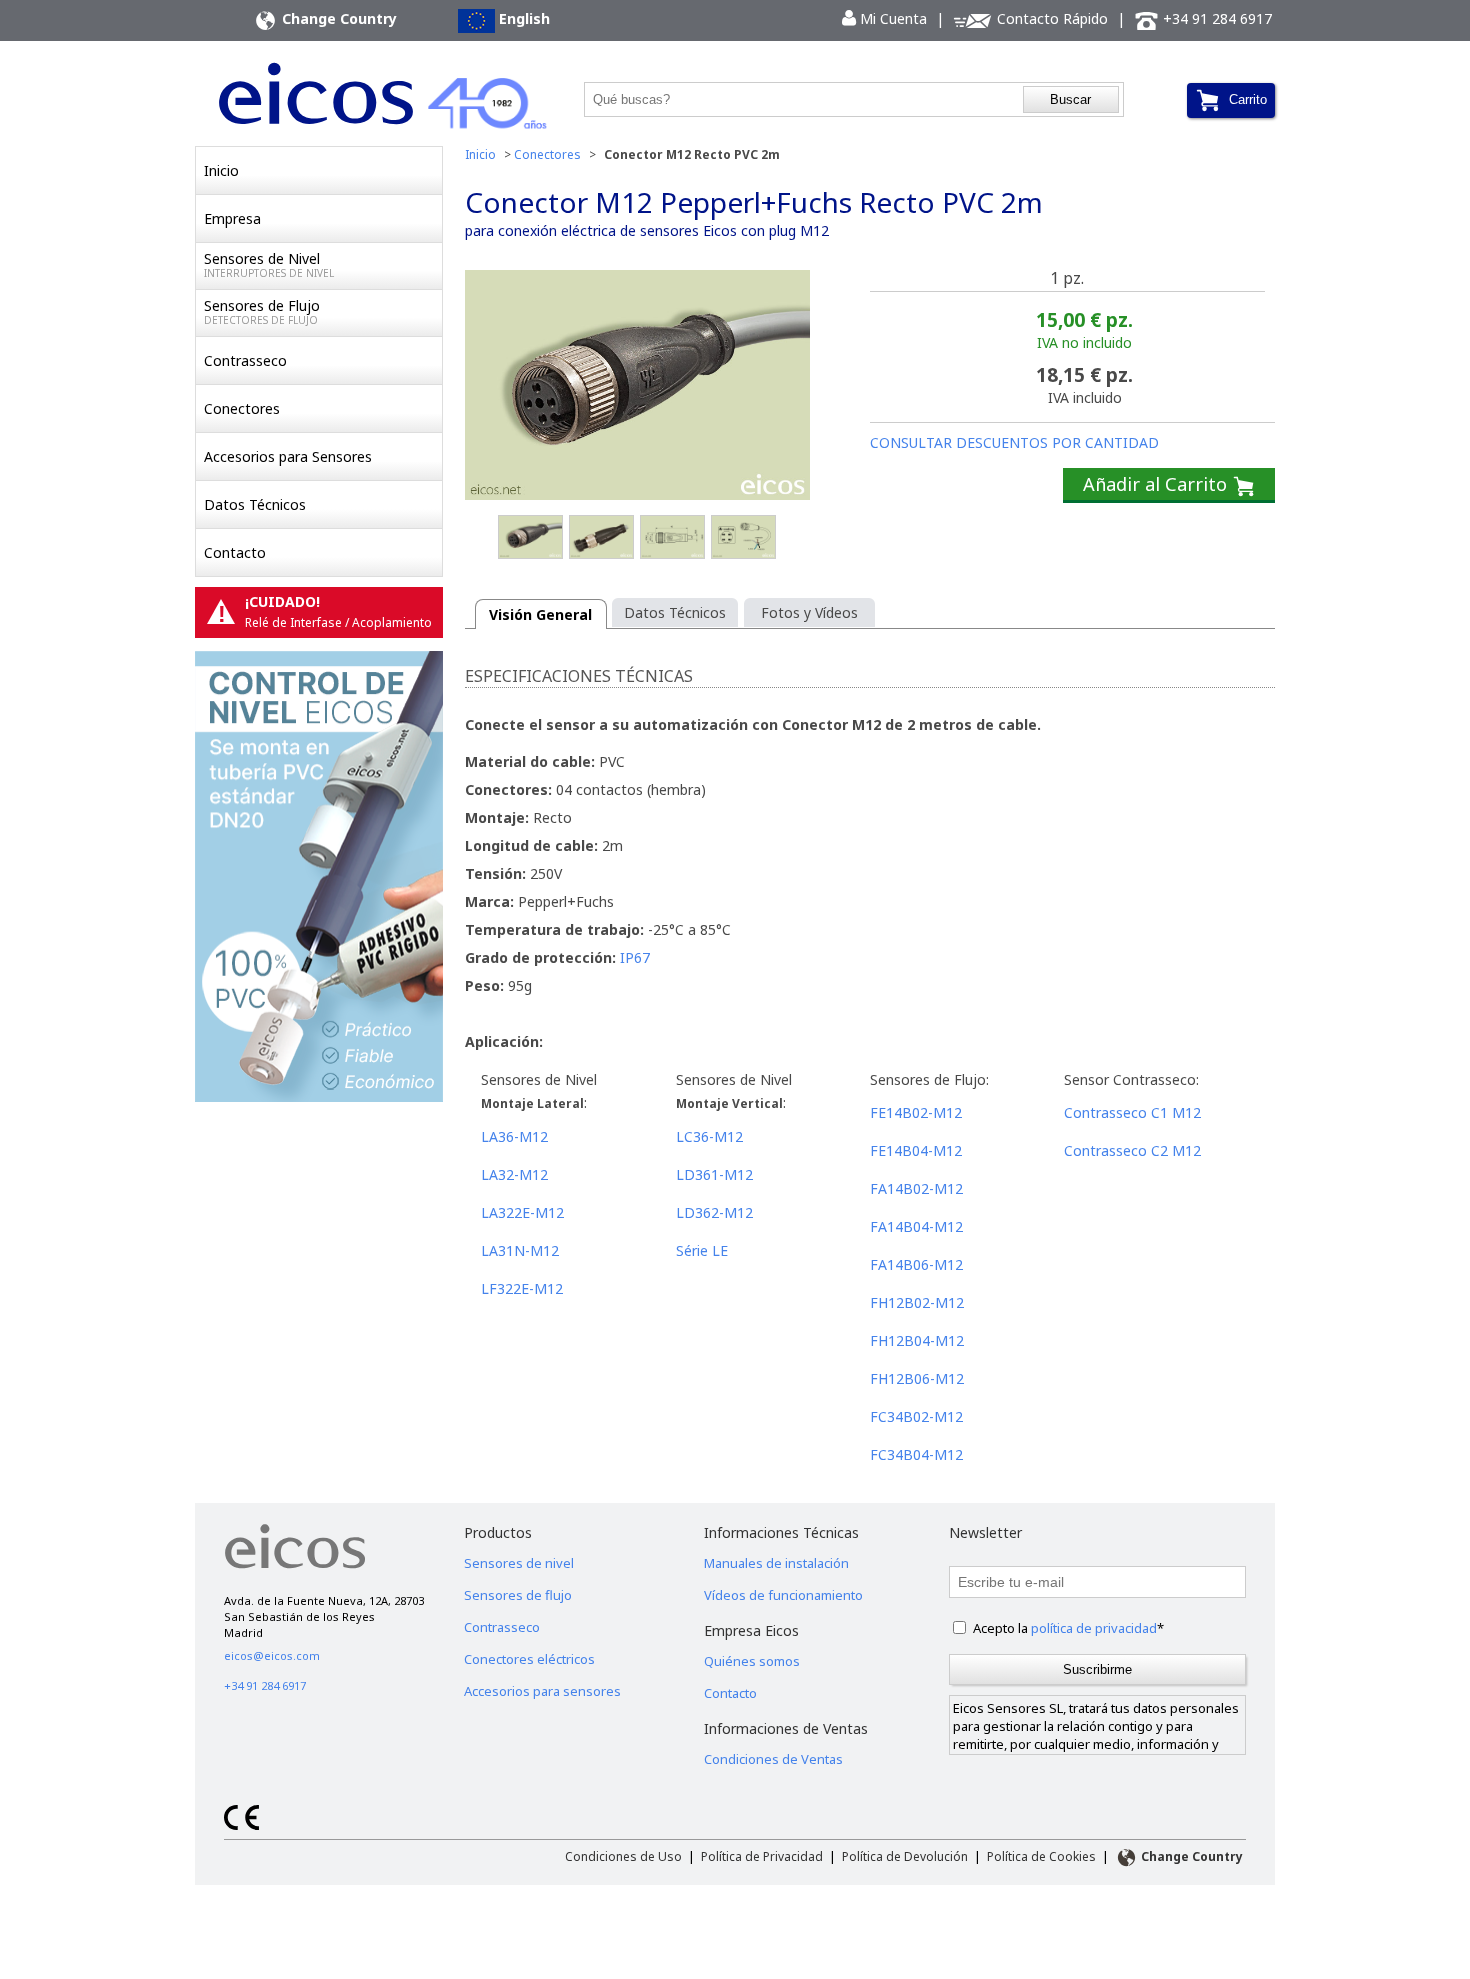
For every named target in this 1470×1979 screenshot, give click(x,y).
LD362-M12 (714, 1212)
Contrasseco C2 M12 (1132, 1150)
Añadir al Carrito (1157, 484)
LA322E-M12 (522, 1212)
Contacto (235, 552)
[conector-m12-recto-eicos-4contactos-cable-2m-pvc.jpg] (530, 538)
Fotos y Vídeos (809, 612)
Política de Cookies (1041, 1856)
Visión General (540, 614)
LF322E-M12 (522, 1288)
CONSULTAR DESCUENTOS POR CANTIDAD (1014, 442)
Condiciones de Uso (623, 1856)
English (522, 18)
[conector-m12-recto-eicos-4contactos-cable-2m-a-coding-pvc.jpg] (743, 538)
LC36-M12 (709, 1136)
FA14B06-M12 (916, 1264)
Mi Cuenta (884, 18)
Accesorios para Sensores (288, 456)
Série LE (702, 1250)
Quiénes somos (752, 1661)
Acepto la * (1068, 1628)
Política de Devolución (905, 1856)
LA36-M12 (514, 1136)
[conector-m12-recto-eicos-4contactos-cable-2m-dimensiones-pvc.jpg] (672, 538)
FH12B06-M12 (917, 1378)
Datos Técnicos (255, 504)
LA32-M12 (514, 1174)
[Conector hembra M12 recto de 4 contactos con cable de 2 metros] (637, 387)
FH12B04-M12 (917, 1340)
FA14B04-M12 (916, 1226)
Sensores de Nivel (269, 264)
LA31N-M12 (520, 1250)
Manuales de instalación (776, 1563)
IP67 (635, 957)
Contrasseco (245, 360)
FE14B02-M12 (916, 1112)
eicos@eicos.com (272, 1655)
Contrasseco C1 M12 (1132, 1112)
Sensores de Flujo (262, 311)
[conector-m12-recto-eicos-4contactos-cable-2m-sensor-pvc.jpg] (601, 538)
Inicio (221, 170)
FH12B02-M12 (917, 1302)
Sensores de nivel (519, 1563)
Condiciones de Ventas (773, 1759)
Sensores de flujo (518, 1595)
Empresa (232, 218)
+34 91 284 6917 (1215, 18)
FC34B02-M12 (916, 1416)
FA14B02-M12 (916, 1188)
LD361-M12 (714, 1174)
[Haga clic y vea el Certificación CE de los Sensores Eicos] (241, 1825)
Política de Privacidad (762, 1856)
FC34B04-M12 (916, 1454)
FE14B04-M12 (916, 1150)
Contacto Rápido (1050, 18)
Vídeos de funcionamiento (783, 1595)
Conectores (242, 408)
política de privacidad (1094, 1628)
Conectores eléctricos (529, 1659)
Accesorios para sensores (542, 1691)
